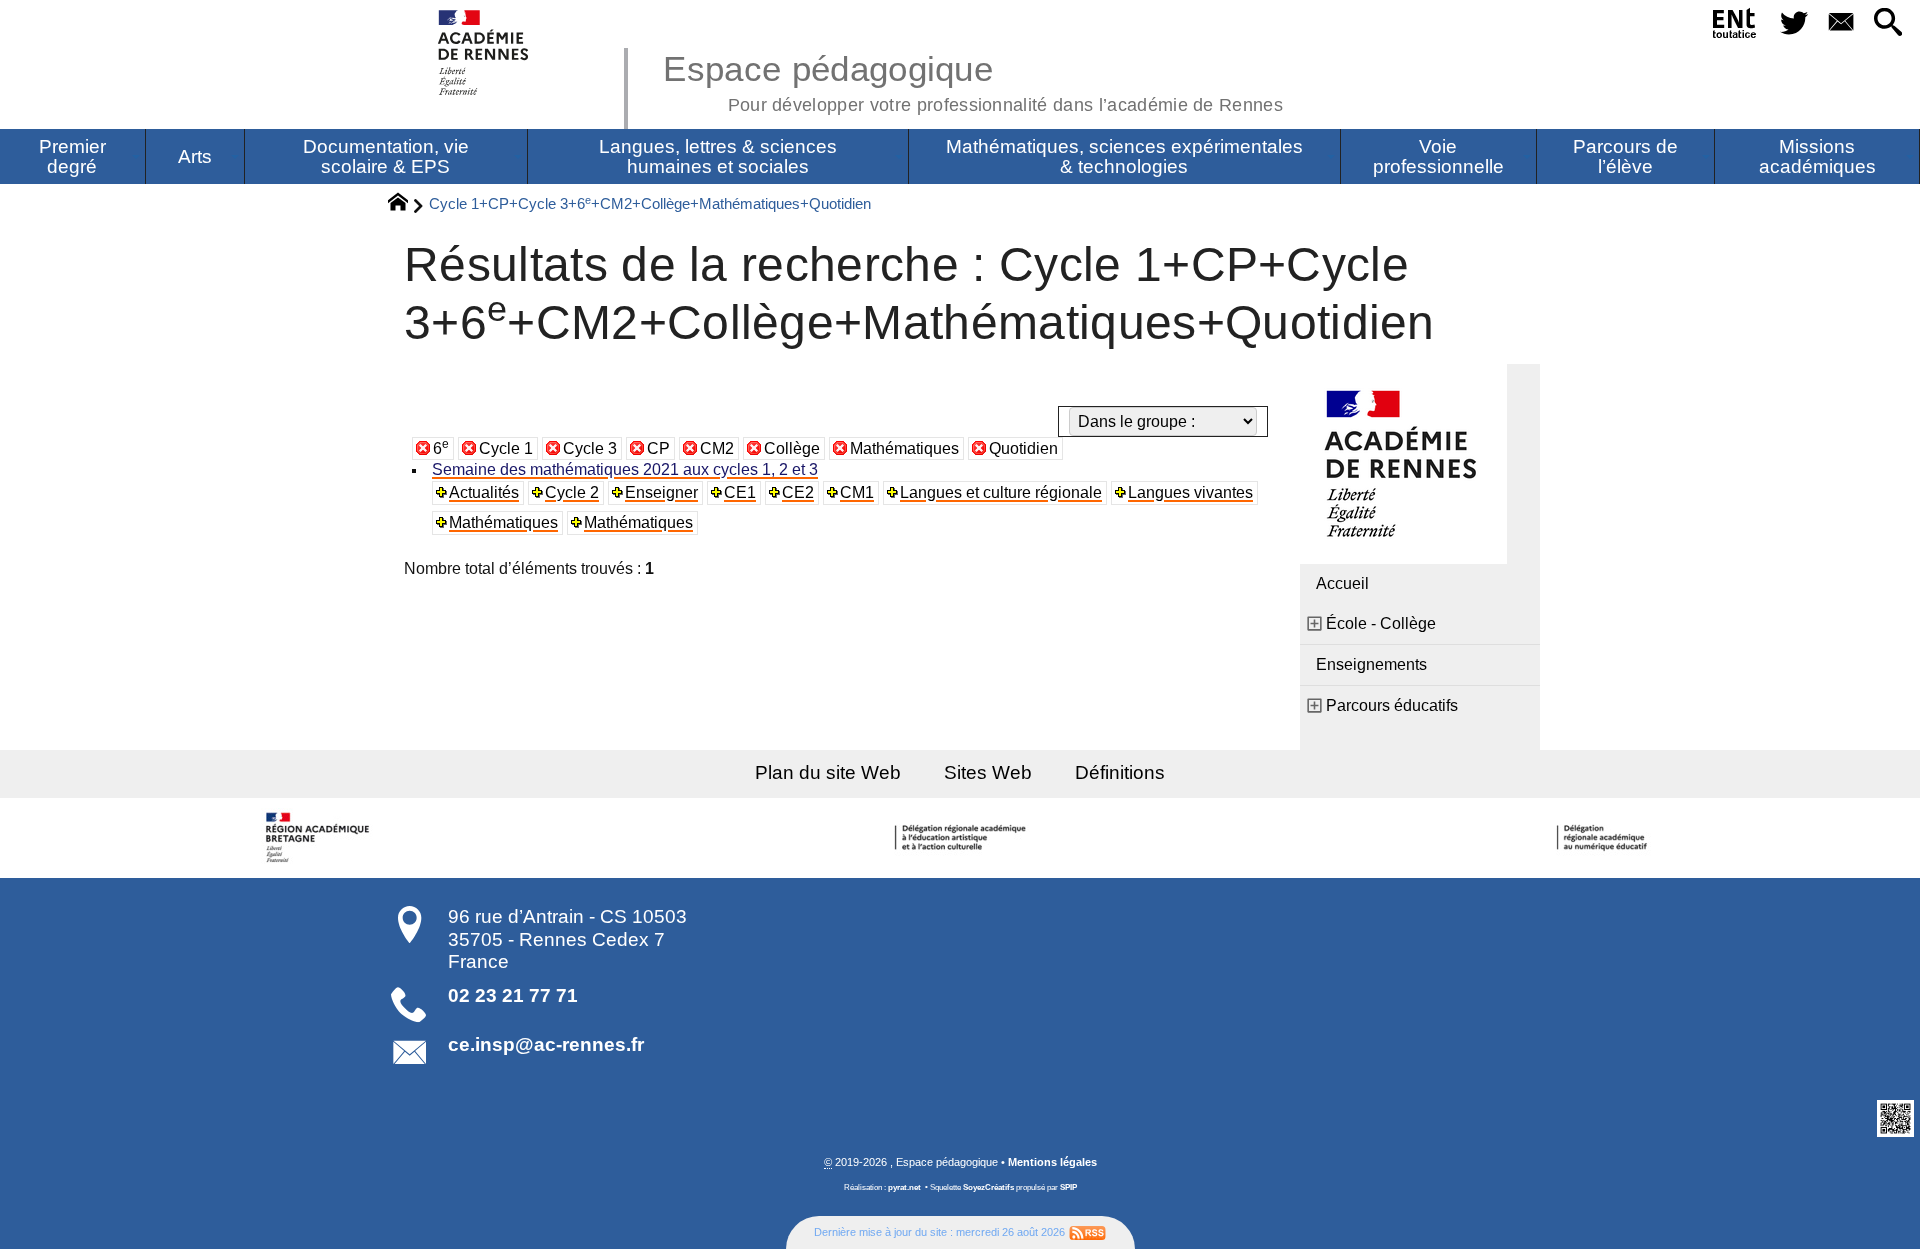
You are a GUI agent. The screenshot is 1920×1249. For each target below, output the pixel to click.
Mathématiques (904, 448)
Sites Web (988, 772)
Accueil (1342, 583)
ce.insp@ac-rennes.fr (546, 1044)
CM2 (717, 448)
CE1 (740, 492)
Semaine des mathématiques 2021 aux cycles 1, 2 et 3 (625, 469)
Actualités (484, 492)
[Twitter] (1793, 23)
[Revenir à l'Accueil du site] (406, 205)
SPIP (1068, 1187)
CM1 (857, 492)
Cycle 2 (572, 492)
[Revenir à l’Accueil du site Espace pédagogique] (484, 52)
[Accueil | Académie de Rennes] (320, 838)
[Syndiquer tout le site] (1087, 1232)
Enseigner (661, 492)
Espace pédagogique (973, 80)
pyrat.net (904, 1187)
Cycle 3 (590, 448)
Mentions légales (1052, 1162)
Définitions (1120, 772)
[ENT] (1735, 27)
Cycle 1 (506, 448)
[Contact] (1840, 23)
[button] (1888, 23)
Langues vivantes (1190, 492)
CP (658, 448)
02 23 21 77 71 (513, 995)
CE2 (798, 492)
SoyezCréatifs (988, 1187)
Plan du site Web (828, 772)
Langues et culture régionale (1001, 492)
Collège (792, 448)
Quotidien (1023, 448)
